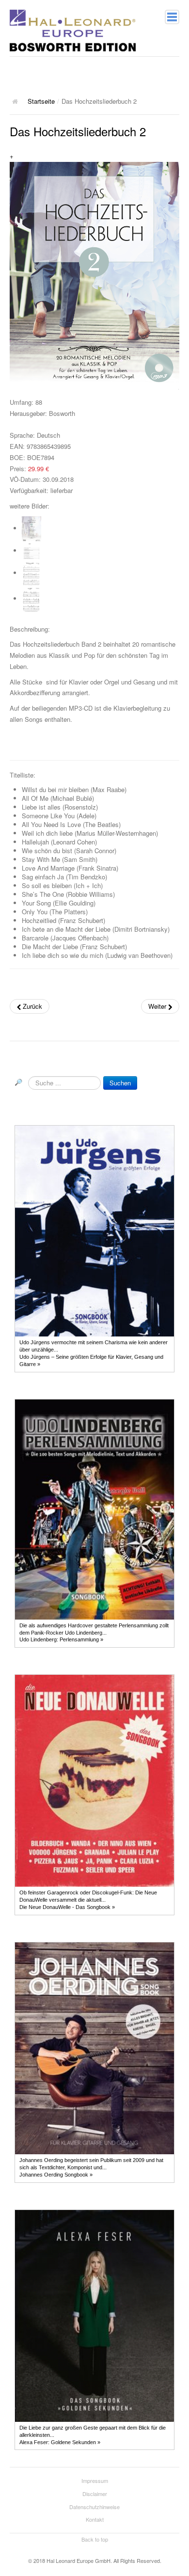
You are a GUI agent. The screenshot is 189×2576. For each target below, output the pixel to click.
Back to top (95, 2539)
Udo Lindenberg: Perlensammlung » (61, 1639)
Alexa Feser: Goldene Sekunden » (60, 2442)
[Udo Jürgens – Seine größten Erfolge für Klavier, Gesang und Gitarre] (94, 1231)
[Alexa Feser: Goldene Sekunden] (94, 2315)
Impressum (95, 2481)
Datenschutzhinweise (94, 2507)
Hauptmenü (172, 17)
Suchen (120, 1083)
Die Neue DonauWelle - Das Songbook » (67, 1907)
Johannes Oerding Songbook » (56, 2175)
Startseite (41, 101)
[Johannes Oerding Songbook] (94, 2048)
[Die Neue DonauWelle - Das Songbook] (94, 1781)
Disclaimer (95, 2494)
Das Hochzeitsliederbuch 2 (78, 131)
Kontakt (95, 2519)
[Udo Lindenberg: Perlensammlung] (94, 1509)
